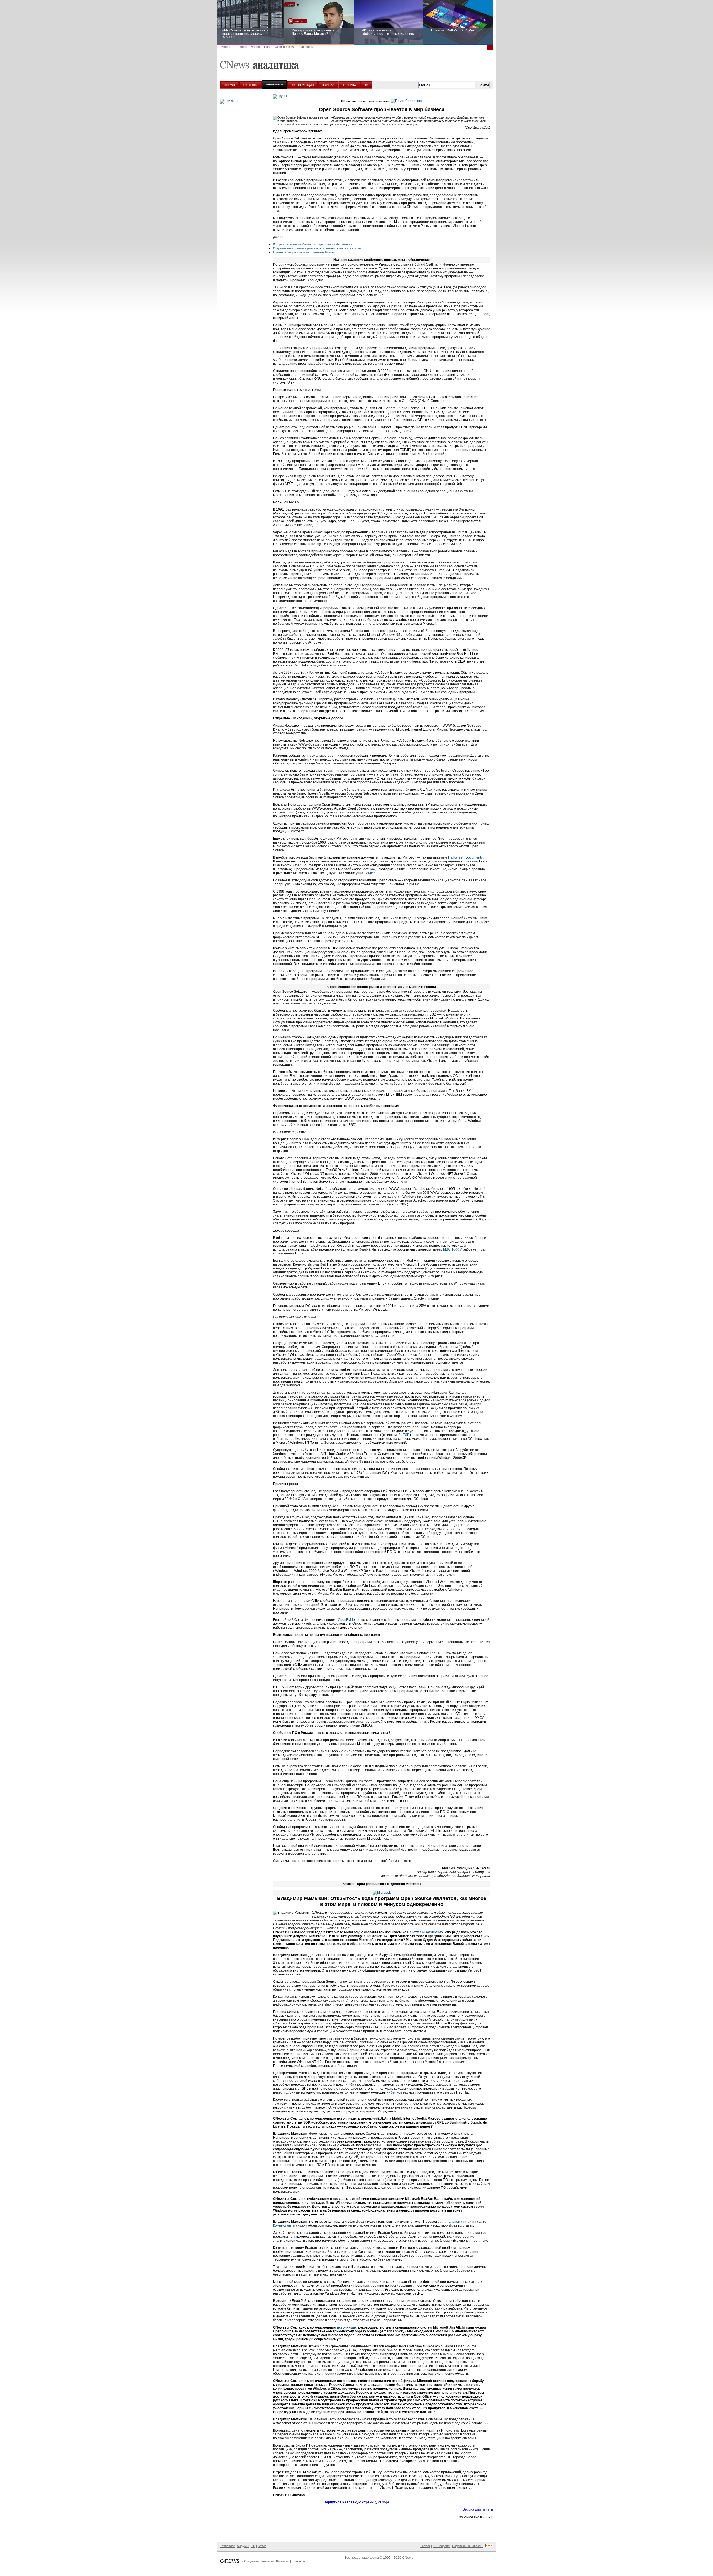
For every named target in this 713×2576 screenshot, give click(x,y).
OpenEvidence (349, 1620)
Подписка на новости (467, 2546)
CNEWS (230, 85)
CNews (408, 2558)
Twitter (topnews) (285, 47)
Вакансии (283, 2561)
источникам (347, 2327)
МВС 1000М (453, 1249)
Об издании (251, 2561)
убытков (395, 2092)
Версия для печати (478, 2509)
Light (267, 47)
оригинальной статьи (455, 2222)
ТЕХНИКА (349, 85)
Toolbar (425, 2546)
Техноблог (227, 2546)
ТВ (366, 85)
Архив (262, 2546)
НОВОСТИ (250, 85)
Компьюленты (284, 2225)
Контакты (298, 2561)
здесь (372, 873)
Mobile (244, 47)
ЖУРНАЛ (328, 85)
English (226, 47)
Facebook (306, 47)
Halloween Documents (465, 857)
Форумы (243, 2546)
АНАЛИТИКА (274, 84)
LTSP (405, 1435)
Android (256, 47)
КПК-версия (441, 2546)
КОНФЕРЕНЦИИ (303, 85)
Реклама (267, 2561)
